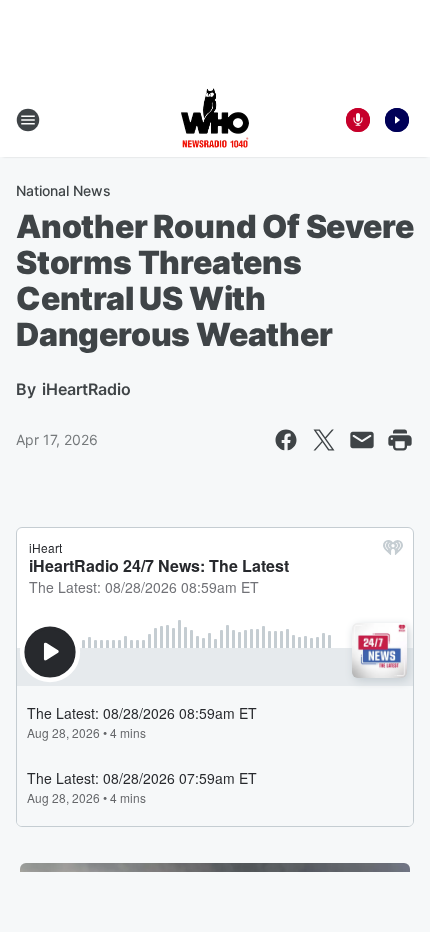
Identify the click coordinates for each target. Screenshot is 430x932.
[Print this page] (400, 440)
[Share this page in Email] (362, 440)
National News (63, 190)
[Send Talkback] (358, 120)
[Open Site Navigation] (28, 120)
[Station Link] (215, 120)
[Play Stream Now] (397, 120)
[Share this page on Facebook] (286, 440)
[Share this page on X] (324, 440)
